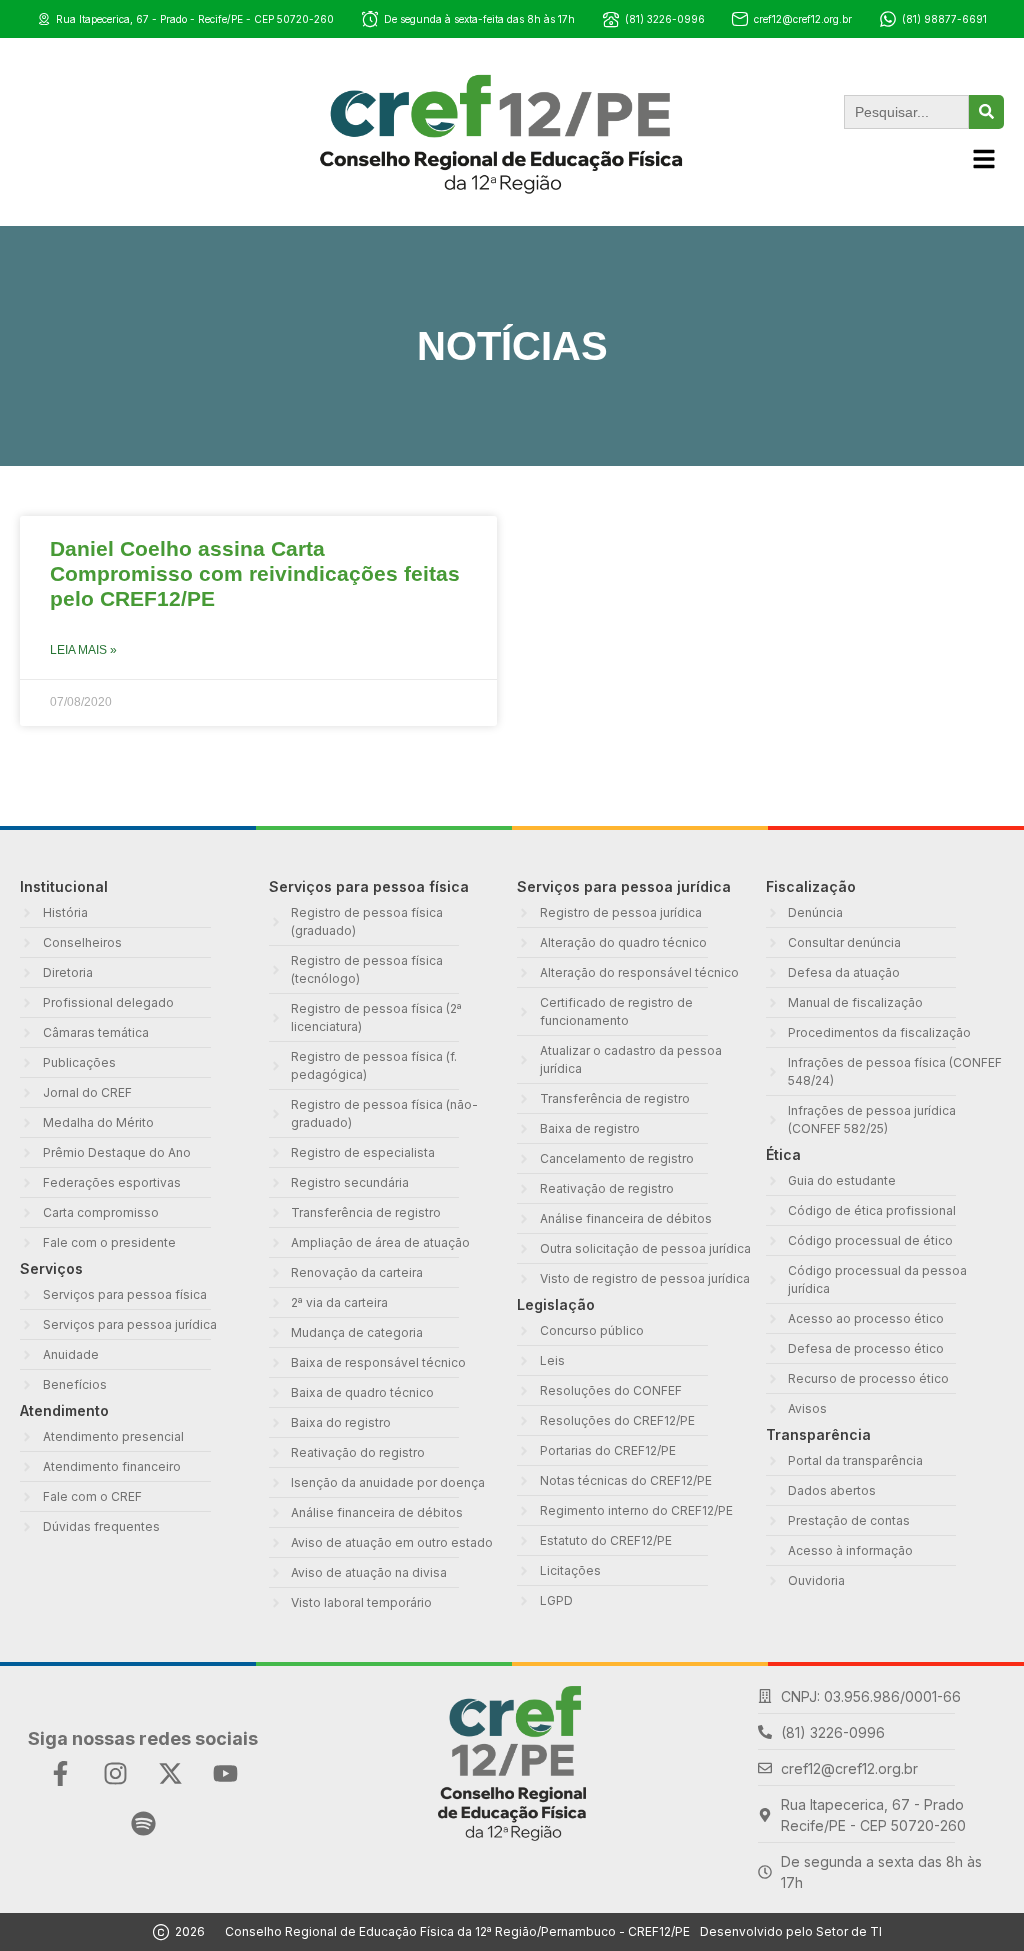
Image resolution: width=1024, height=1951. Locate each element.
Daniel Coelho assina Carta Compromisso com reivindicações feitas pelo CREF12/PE (255, 573)
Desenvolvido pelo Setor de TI (791, 1931)
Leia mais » (83, 650)
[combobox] (906, 112)
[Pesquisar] (986, 112)
